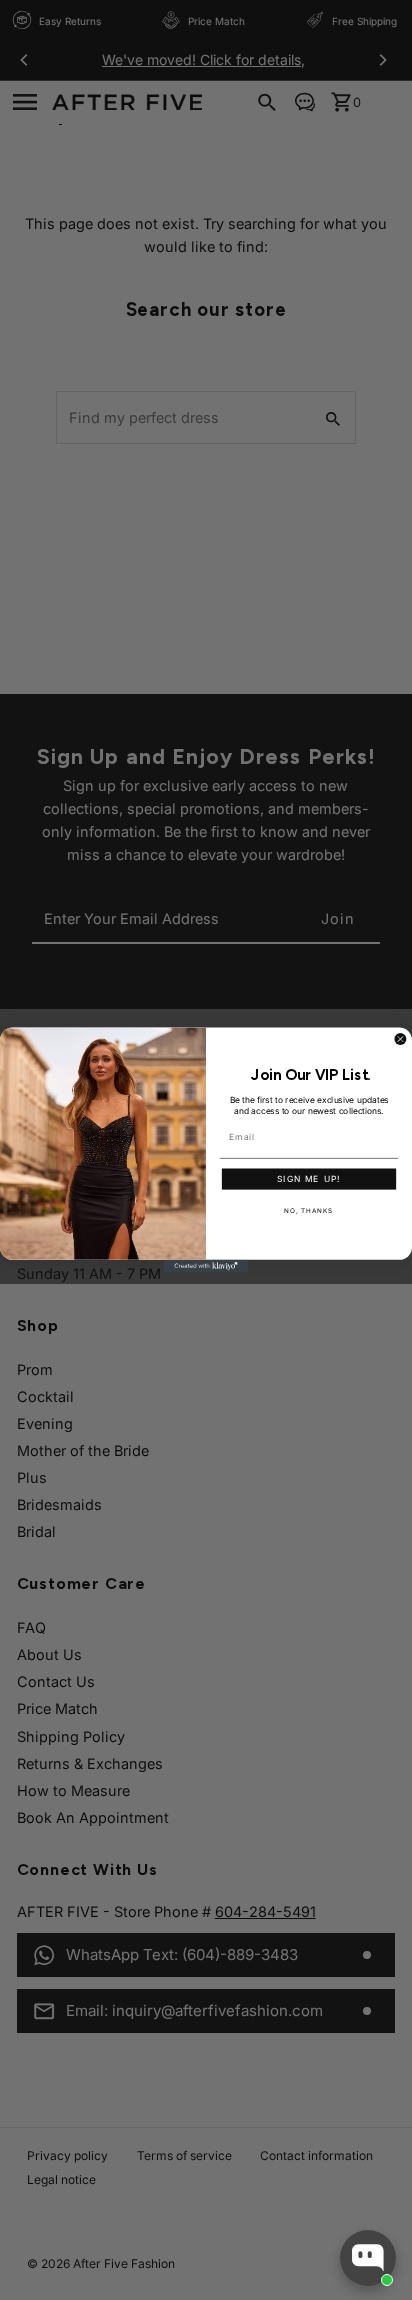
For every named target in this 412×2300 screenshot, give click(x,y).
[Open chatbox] (368, 2258)
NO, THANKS (308, 1211)
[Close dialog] (400, 1039)
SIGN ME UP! (309, 1179)
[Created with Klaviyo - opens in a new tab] (206, 1266)
